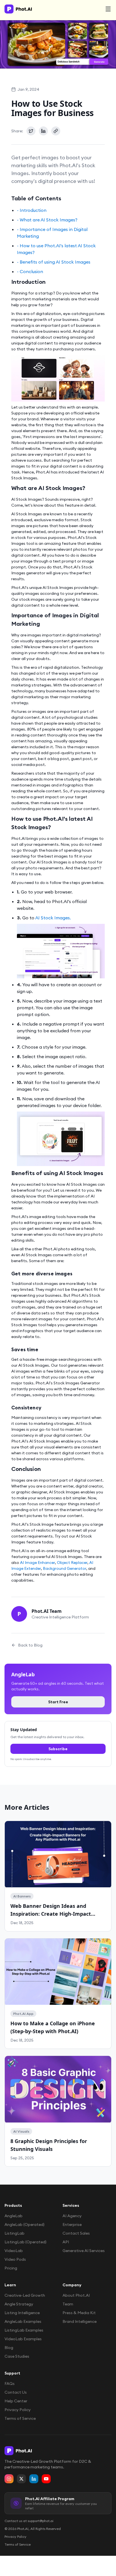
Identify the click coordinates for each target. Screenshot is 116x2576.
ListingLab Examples (24, 2330)
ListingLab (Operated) (25, 2242)
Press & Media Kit (79, 2313)
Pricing (11, 2268)
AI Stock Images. (53, 918)
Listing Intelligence (22, 2313)
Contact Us (16, 2392)
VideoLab (14, 2251)
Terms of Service (20, 2418)
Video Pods (15, 2259)
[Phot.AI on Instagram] (9, 2479)
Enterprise (72, 2224)
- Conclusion (30, 271)
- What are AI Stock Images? (47, 220)
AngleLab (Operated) (24, 2224)
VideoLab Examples (23, 2339)
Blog (9, 2348)
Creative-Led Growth (25, 2295)
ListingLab (14, 2233)
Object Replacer (72, 1563)
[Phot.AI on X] (21, 2479)
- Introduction (32, 210)
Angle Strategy (19, 2304)
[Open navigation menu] (108, 9)
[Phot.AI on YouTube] (46, 2479)
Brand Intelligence (80, 2321)
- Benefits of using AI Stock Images (54, 262)
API (66, 2242)
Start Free (58, 1702)
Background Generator (64, 1568)
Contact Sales (76, 2233)
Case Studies (17, 2356)
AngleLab (14, 2216)
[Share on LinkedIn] (43, 131)
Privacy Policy (18, 2410)
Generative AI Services (84, 2251)
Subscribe (58, 1749)
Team (68, 2304)
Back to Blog (30, 1645)
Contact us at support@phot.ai (29, 2521)
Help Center (16, 2401)
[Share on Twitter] (31, 131)
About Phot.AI (76, 2295)
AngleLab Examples (23, 2321)
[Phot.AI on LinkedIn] (34, 2479)
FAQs (10, 2384)
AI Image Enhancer (37, 1563)
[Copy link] (56, 131)
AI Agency (72, 2216)
